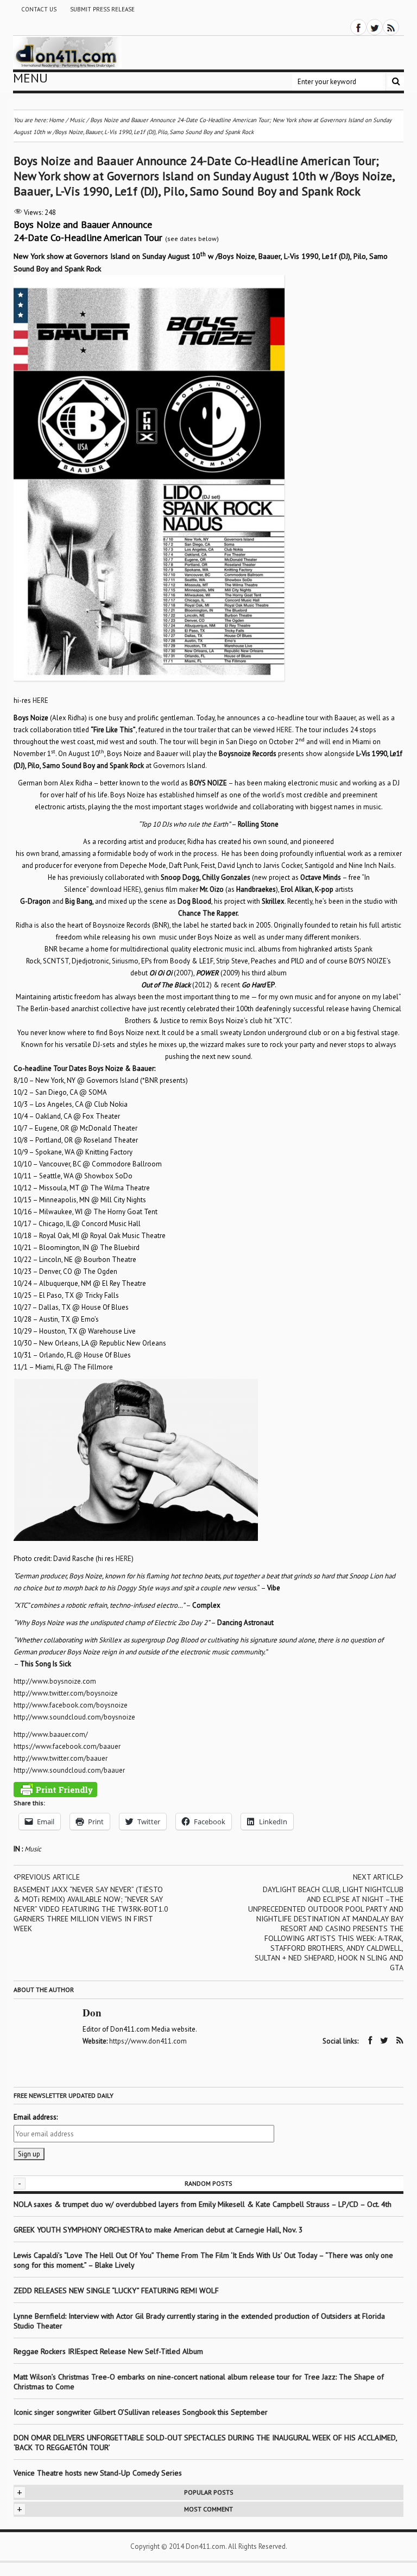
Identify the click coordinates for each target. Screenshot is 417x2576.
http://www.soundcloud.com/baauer (69, 1770)
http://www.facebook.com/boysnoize (71, 1705)
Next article (377, 1877)
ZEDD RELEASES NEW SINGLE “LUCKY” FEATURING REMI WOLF (116, 2291)
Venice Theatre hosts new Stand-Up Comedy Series (98, 2473)
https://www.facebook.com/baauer (67, 1746)
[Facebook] (358, 27)
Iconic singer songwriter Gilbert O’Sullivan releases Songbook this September (141, 2412)
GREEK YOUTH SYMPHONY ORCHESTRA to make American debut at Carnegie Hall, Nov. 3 (158, 2230)
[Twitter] (375, 27)
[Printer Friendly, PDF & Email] (55, 1790)
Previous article (48, 1877)
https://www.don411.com (148, 2041)
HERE (40, 700)
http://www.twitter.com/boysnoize (66, 1693)
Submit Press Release (102, 9)
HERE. (285, 730)
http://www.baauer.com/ (51, 1734)
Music (33, 1849)
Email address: (36, 2117)
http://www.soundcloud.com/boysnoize (74, 1717)
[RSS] (391, 27)
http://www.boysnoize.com (55, 1681)
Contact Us (39, 9)
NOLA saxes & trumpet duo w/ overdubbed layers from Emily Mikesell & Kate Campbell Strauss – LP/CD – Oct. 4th (203, 2204)
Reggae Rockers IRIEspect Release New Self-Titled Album (109, 2351)
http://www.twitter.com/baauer (61, 1758)
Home (56, 120)
